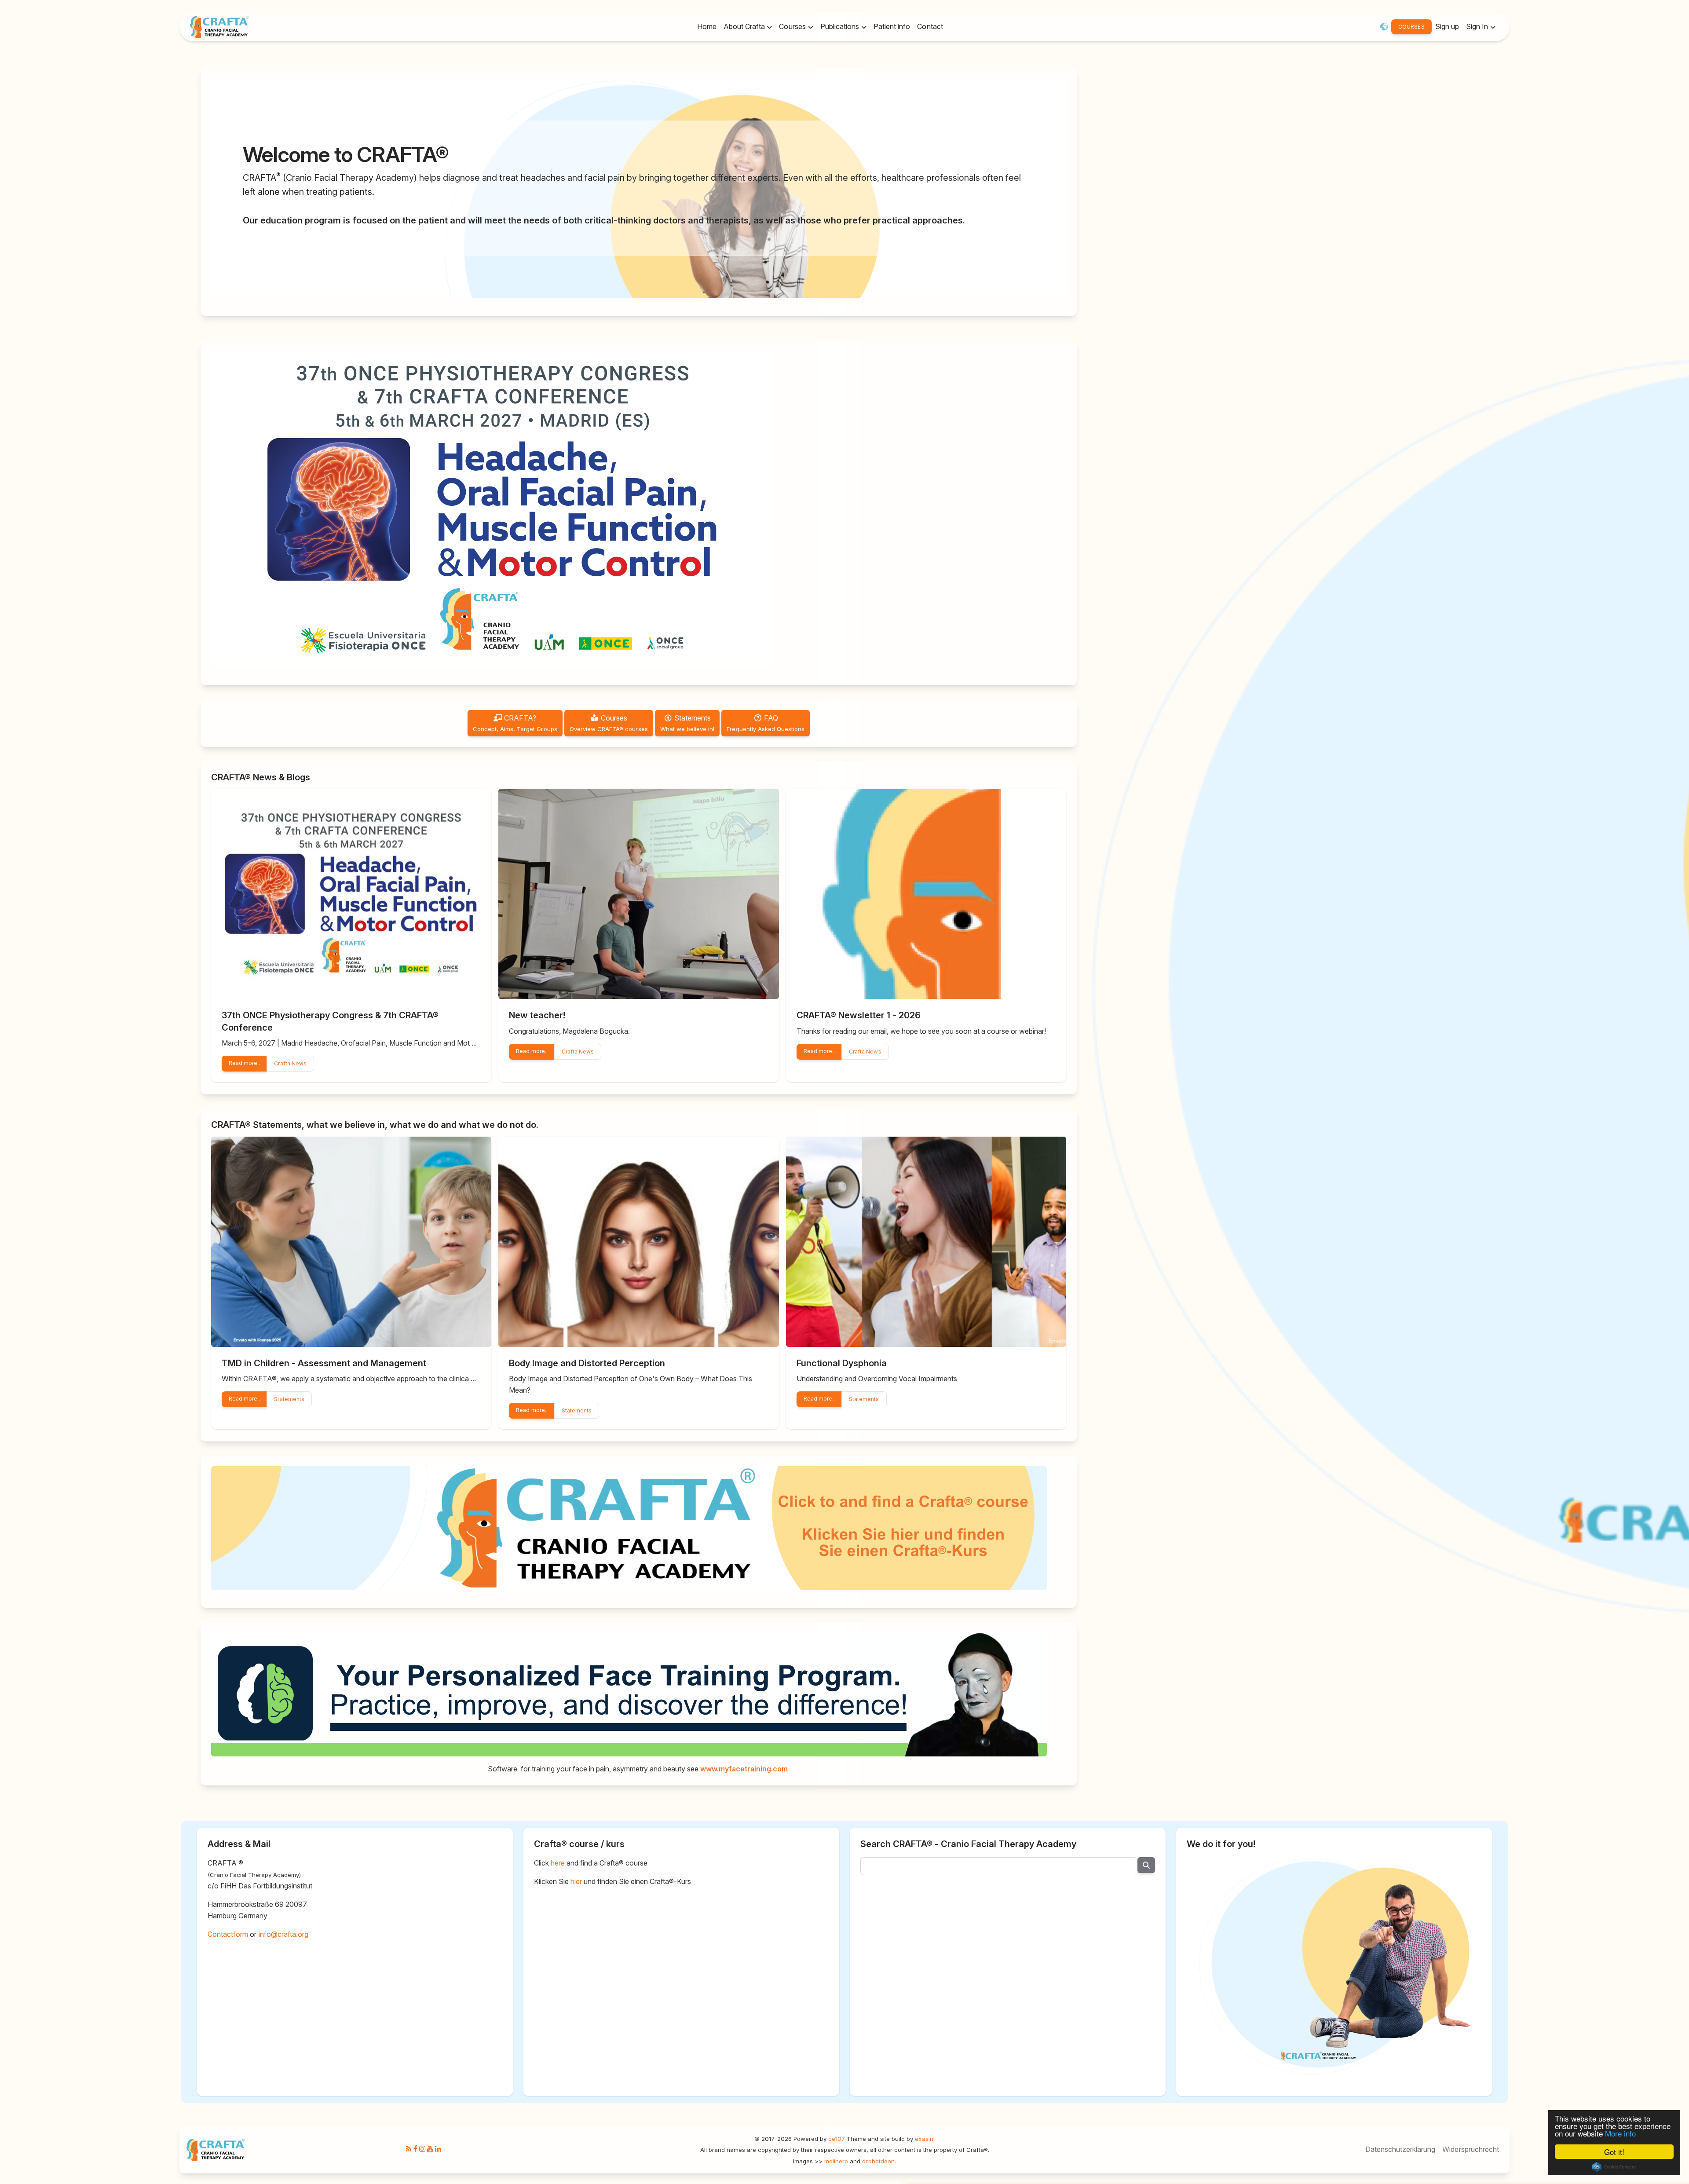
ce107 (837, 2139)
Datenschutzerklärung (1400, 2149)
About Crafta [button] (745, 26)
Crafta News (290, 1063)
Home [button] (707, 26)
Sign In (1478, 26)
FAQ (766, 723)
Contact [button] (930, 26)
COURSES (1411, 27)
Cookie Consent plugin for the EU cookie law (1614, 2167)
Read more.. (244, 1063)
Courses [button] (793, 26)
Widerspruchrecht (1471, 2149)
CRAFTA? (515, 723)
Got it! (1614, 2152)
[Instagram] (422, 2149)
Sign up (1447, 26)
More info (1620, 2133)
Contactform (228, 1934)
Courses (609, 723)
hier (576, 1881)
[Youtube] (430, 2149)
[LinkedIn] (438, 2149)
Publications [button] (841, 26)
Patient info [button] (892, 26)
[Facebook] (415, 2149)
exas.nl (925, 2139)
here (558, 1863)
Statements (687, 723)
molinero (836, 2161)
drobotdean (878, 2161)
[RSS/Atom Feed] (409, 2149)
